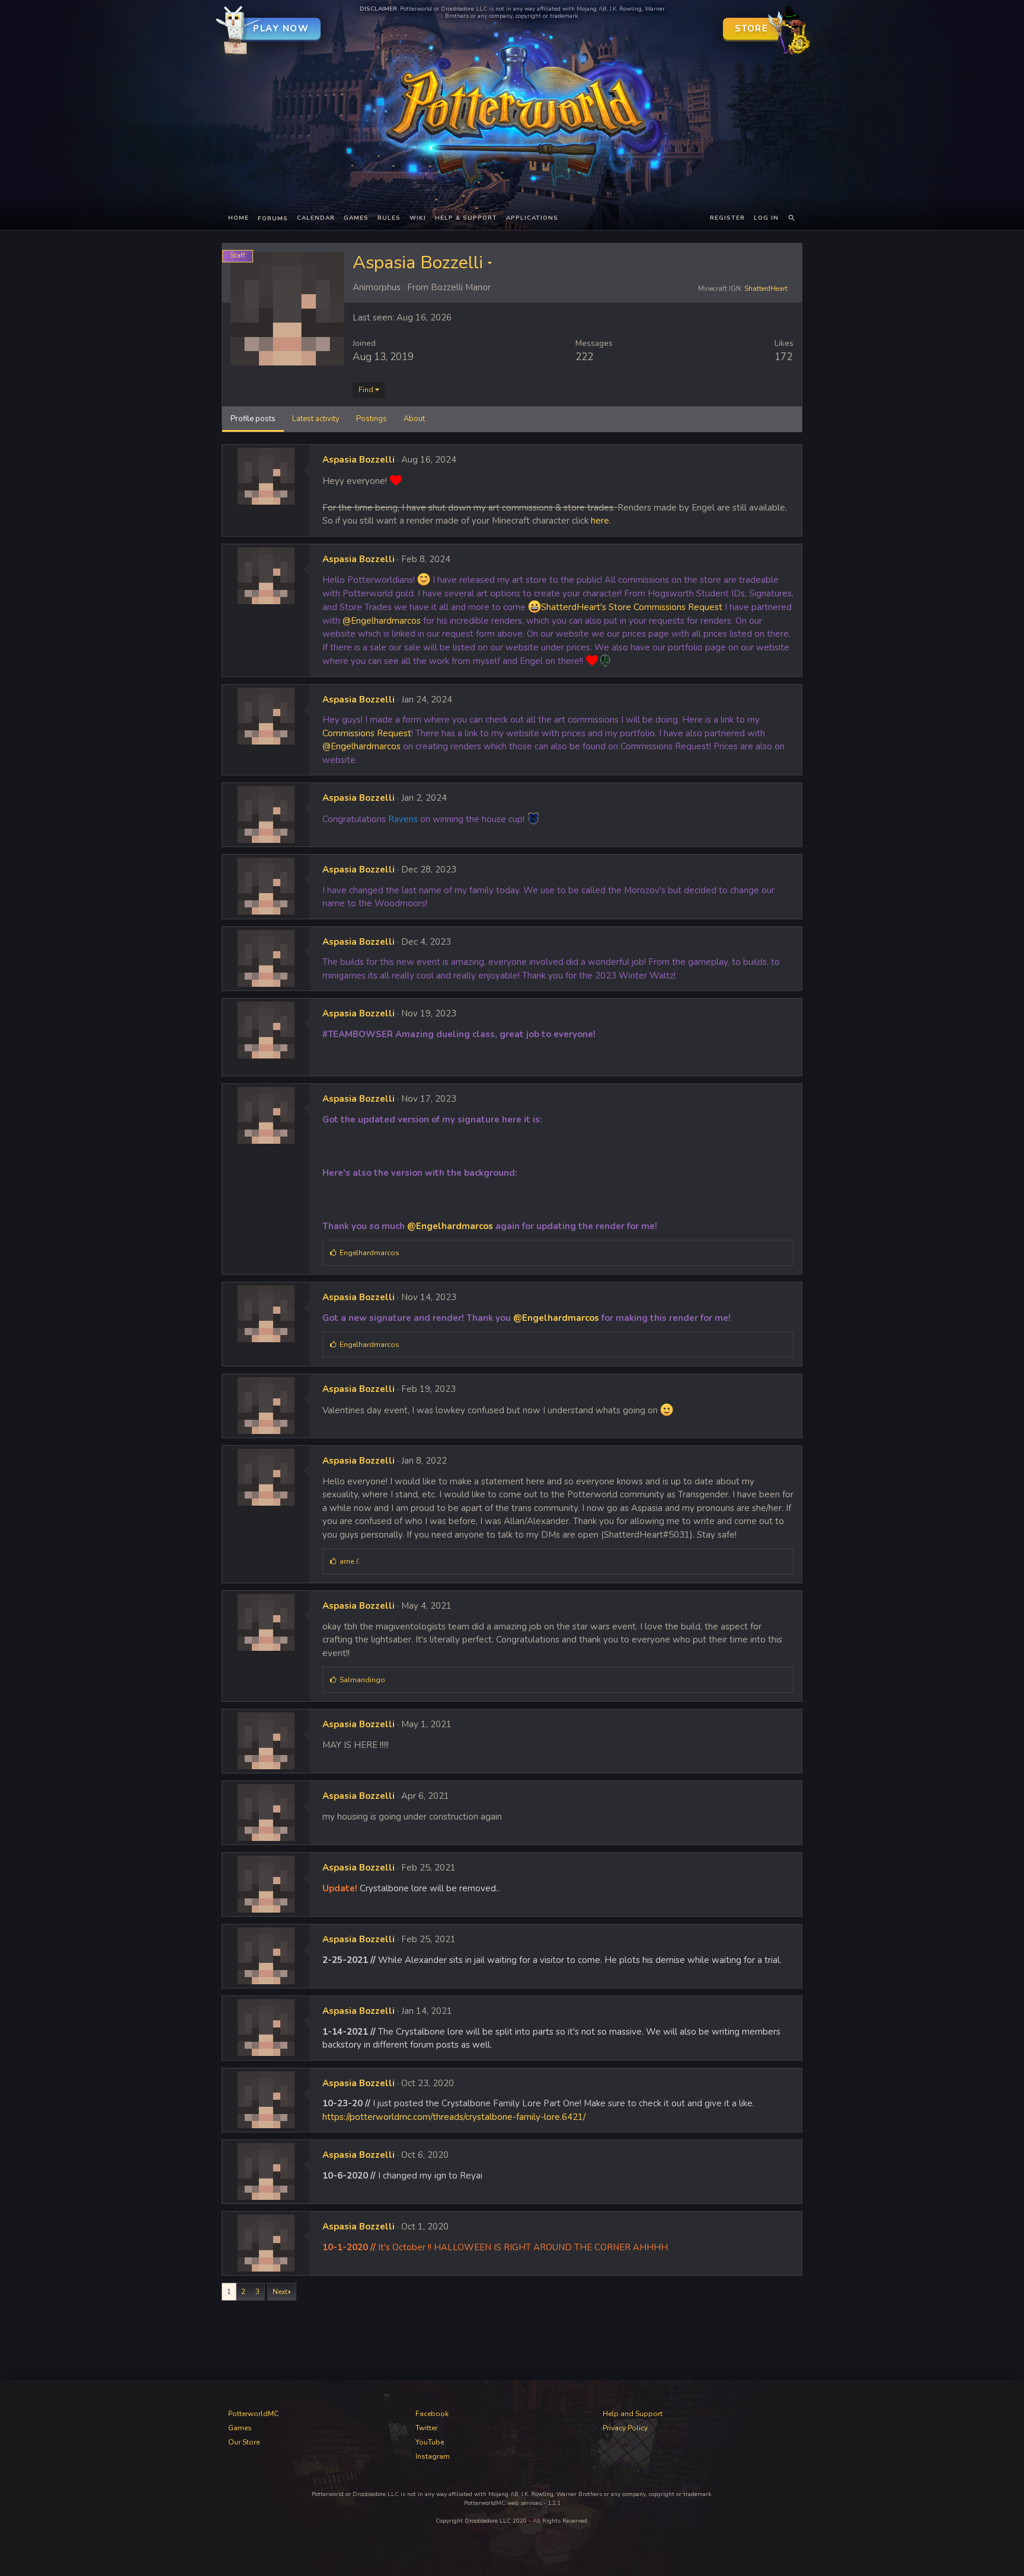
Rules (389, 218)
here (600, 521)
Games (356, 218)
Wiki (418, 218)
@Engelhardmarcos (382, 621)
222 (584, 357)
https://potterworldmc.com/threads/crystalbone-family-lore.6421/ (454, 2117)
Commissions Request (367, 733)
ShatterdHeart (766, 289)
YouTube (430, 2442)
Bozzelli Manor (461, 287)
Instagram (433, 2456)
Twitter (426, 2428)
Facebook (432, 2414)
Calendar (316, 218)
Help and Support (633, 2414)
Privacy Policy (625, 2428)
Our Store (244, 2442)
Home (239, 218)
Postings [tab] (372, 419)
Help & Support (466, 218)
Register (727, 218)
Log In (766, 218)
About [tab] (414, 419)
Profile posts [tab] (253, 419)
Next (280, 2292)
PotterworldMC (253, 2414)
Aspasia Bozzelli (359, 460)
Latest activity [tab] (316, 419)
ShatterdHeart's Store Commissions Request (632, 607)
